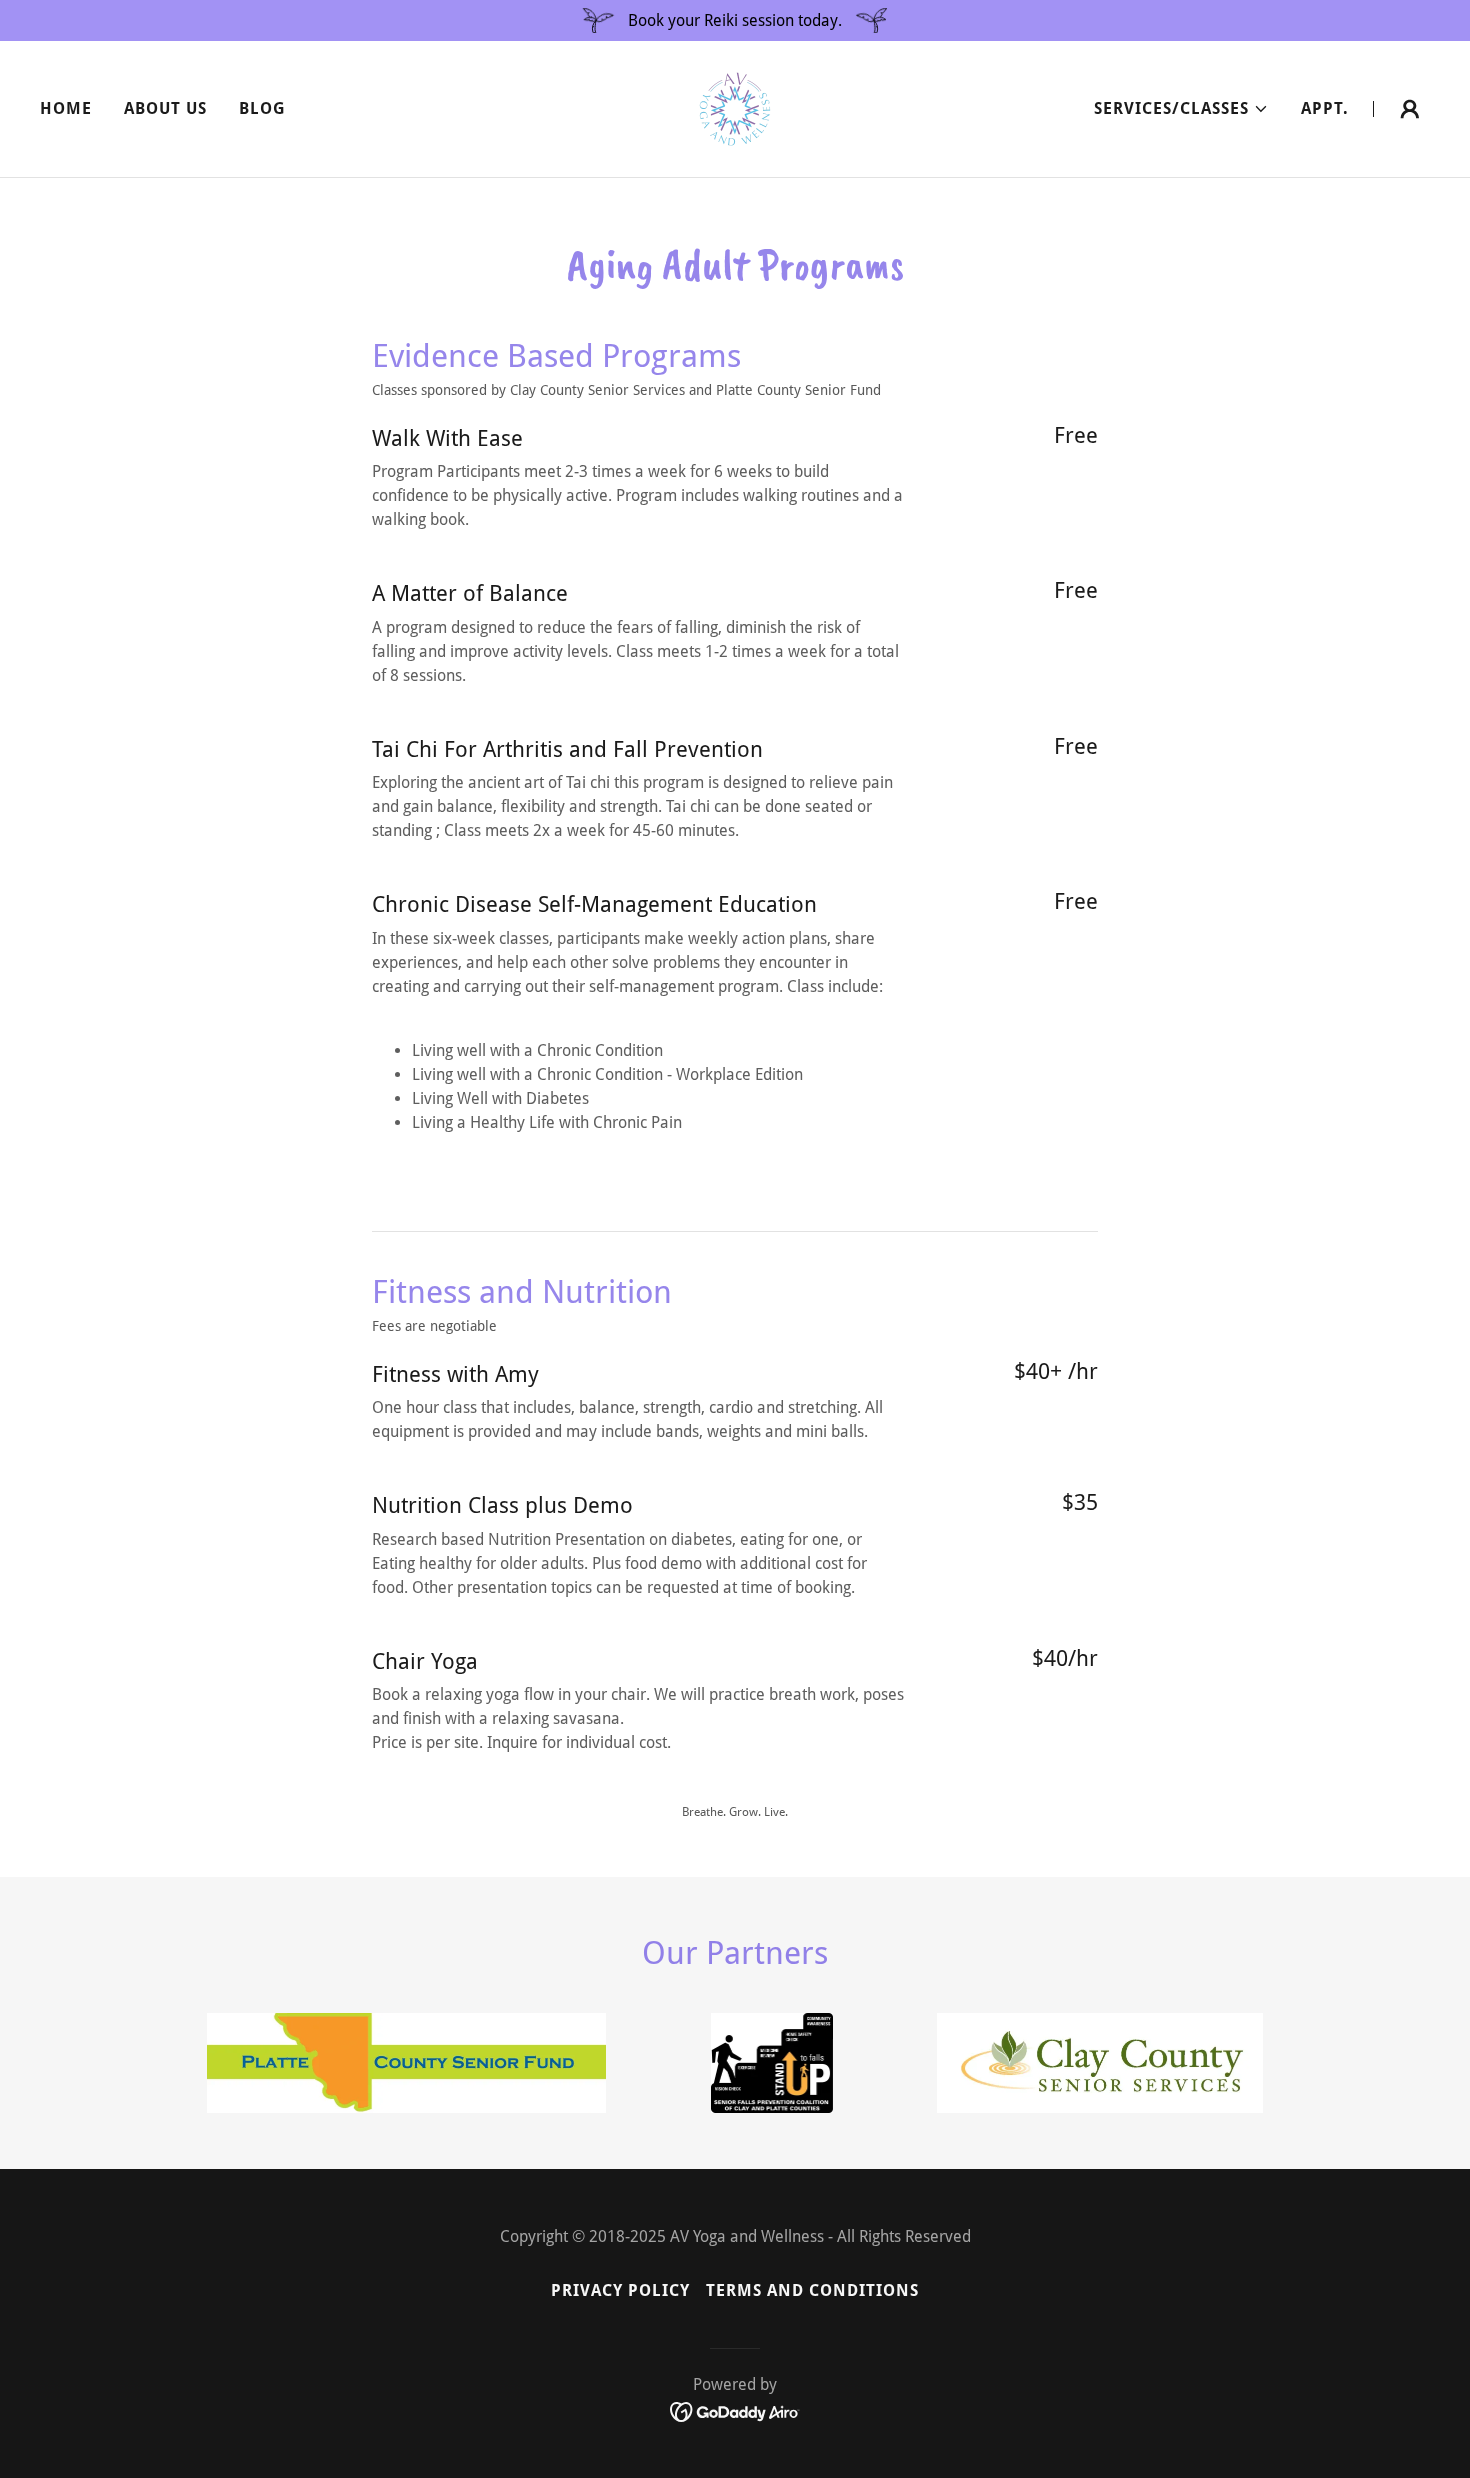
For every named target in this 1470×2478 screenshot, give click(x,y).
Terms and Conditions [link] (812, 2290)
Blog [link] (262, 108)
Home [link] (66, 108)
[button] (1181, 109)
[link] (735, 107)
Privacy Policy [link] (620, 2290)
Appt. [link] (1325, 108)
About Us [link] (165, 108)
